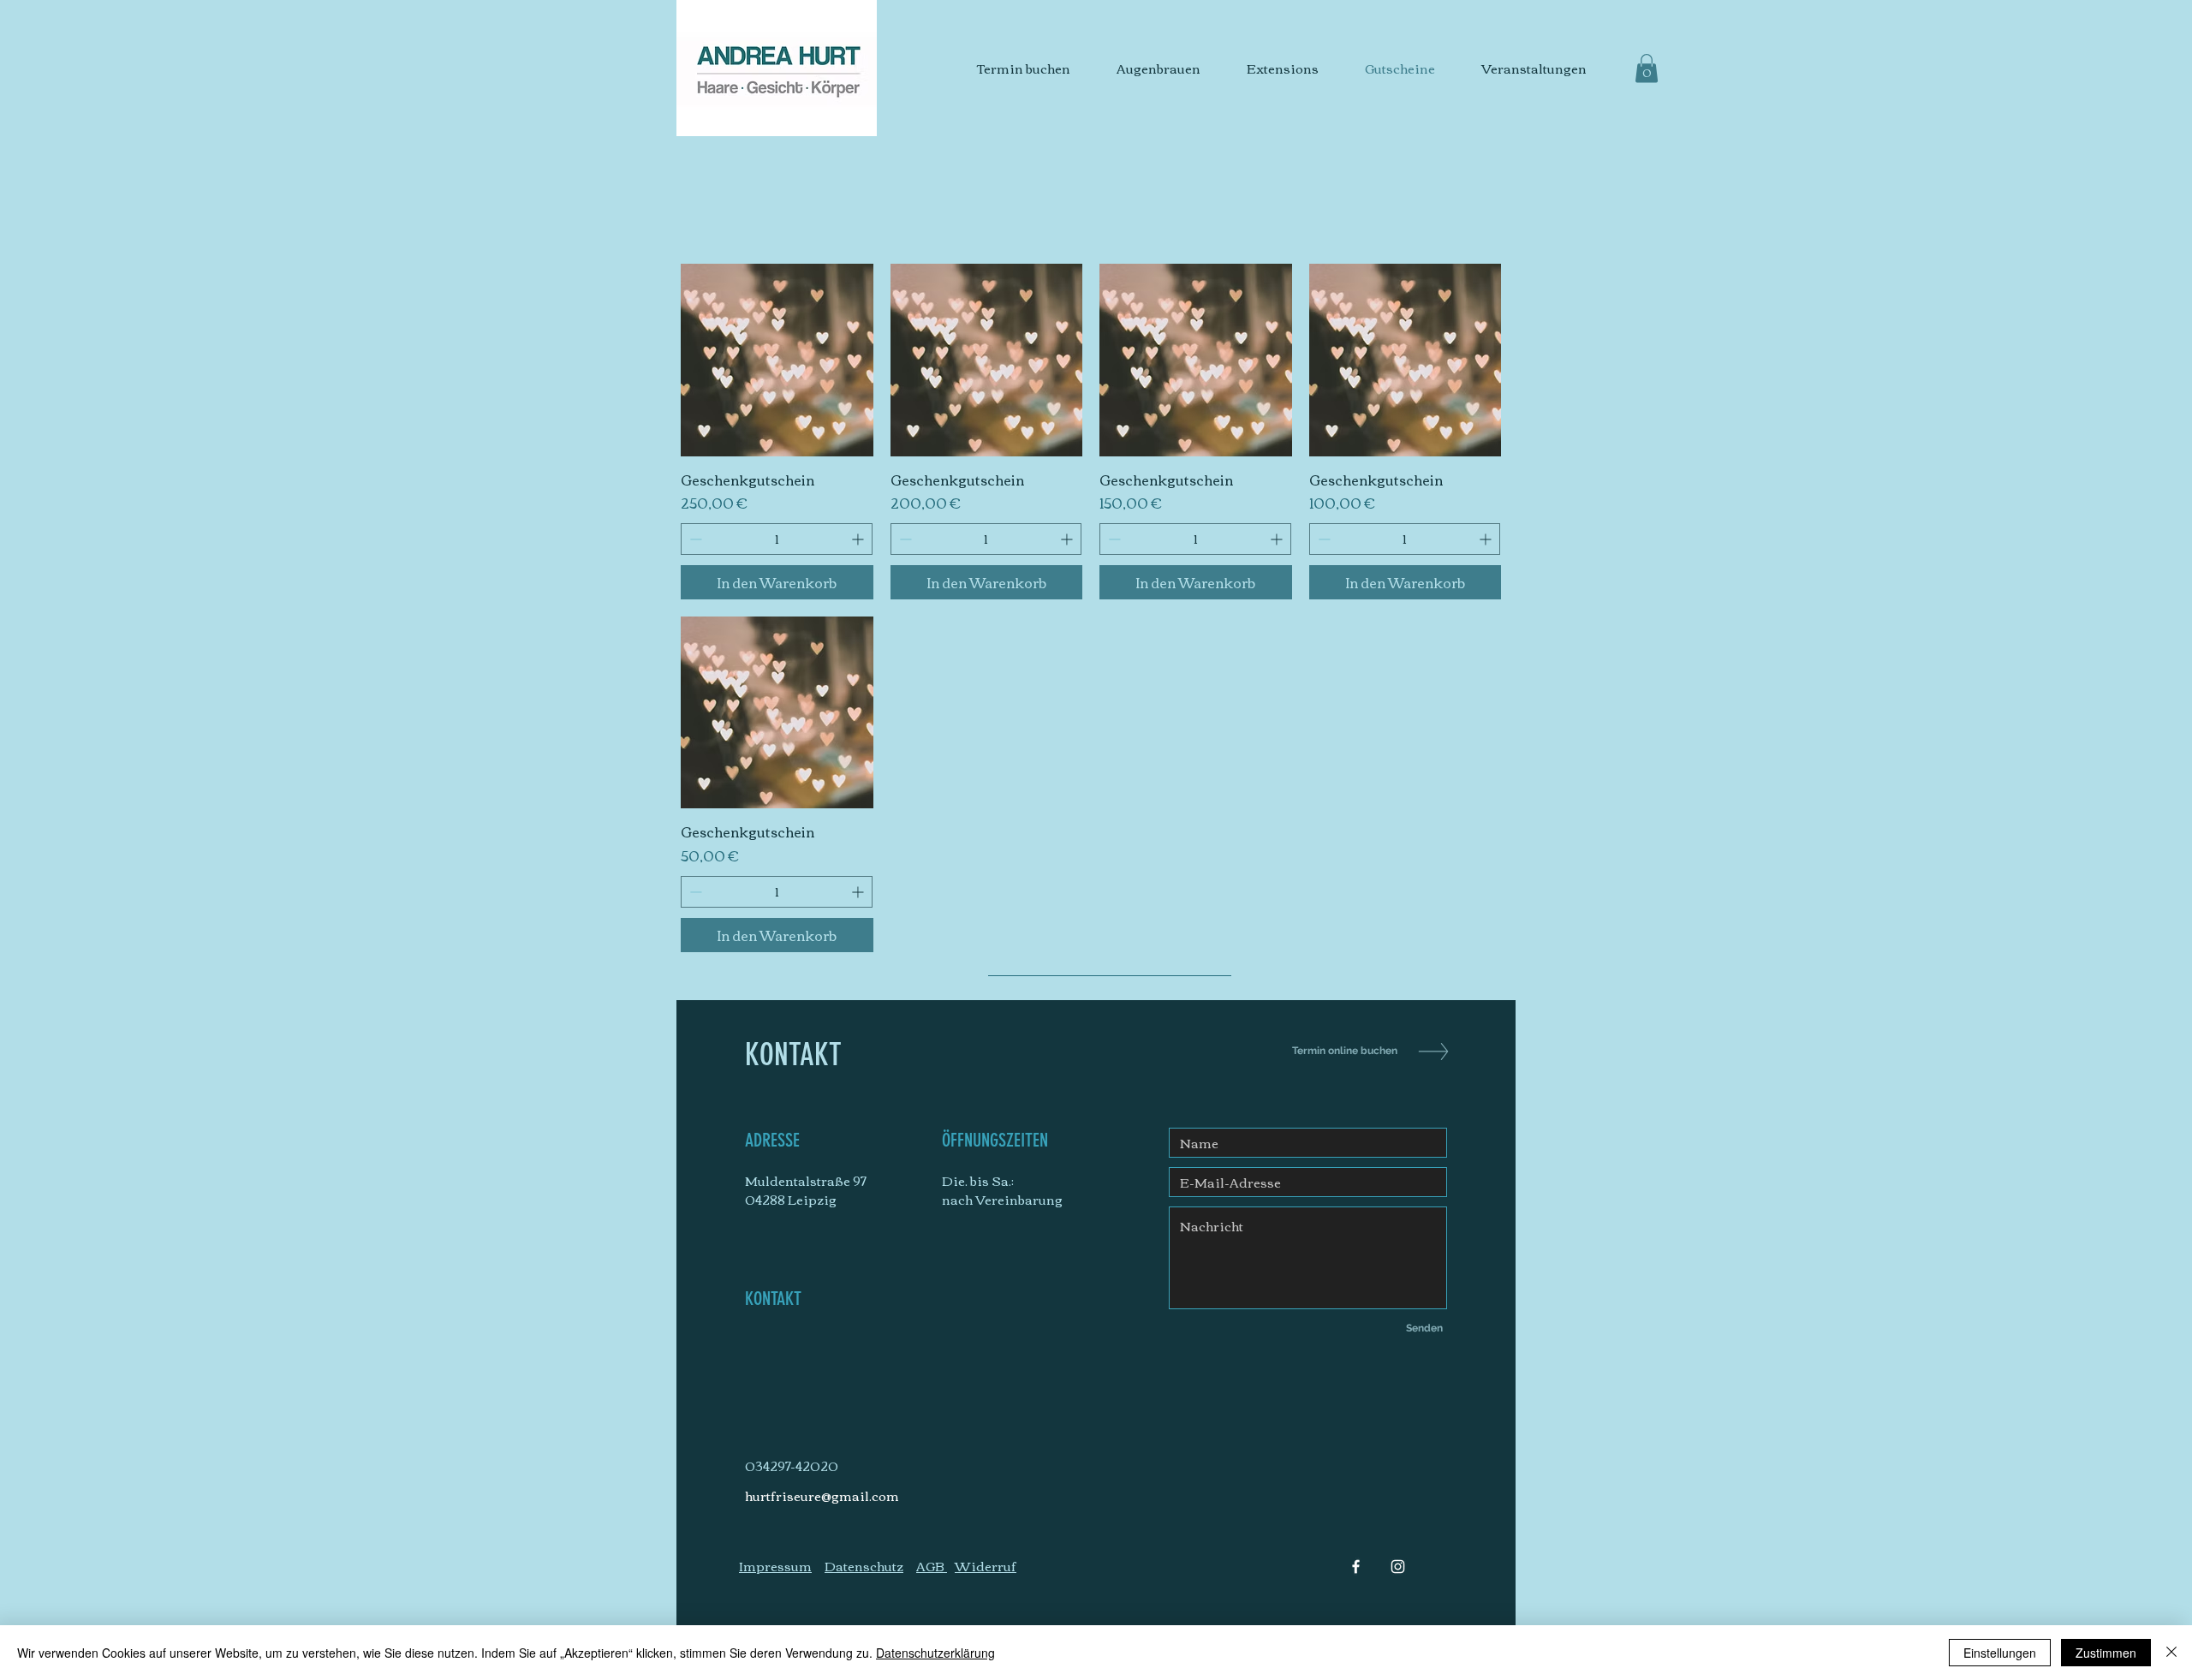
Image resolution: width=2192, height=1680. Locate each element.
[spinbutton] (777, 539)
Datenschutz (864, 1565)
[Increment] (859, 539)
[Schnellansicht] (777, 360)
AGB (932, 1565)
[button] (1647, 68)
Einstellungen (2000, 1653)
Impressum (775, 1565)
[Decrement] (694, 539)
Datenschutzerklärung (935, 1653)
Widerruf (986, 1565)
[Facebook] (1356, 1567)
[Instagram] (1398, 1567)
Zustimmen (2106, 1653)
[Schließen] (2171, 1653)
